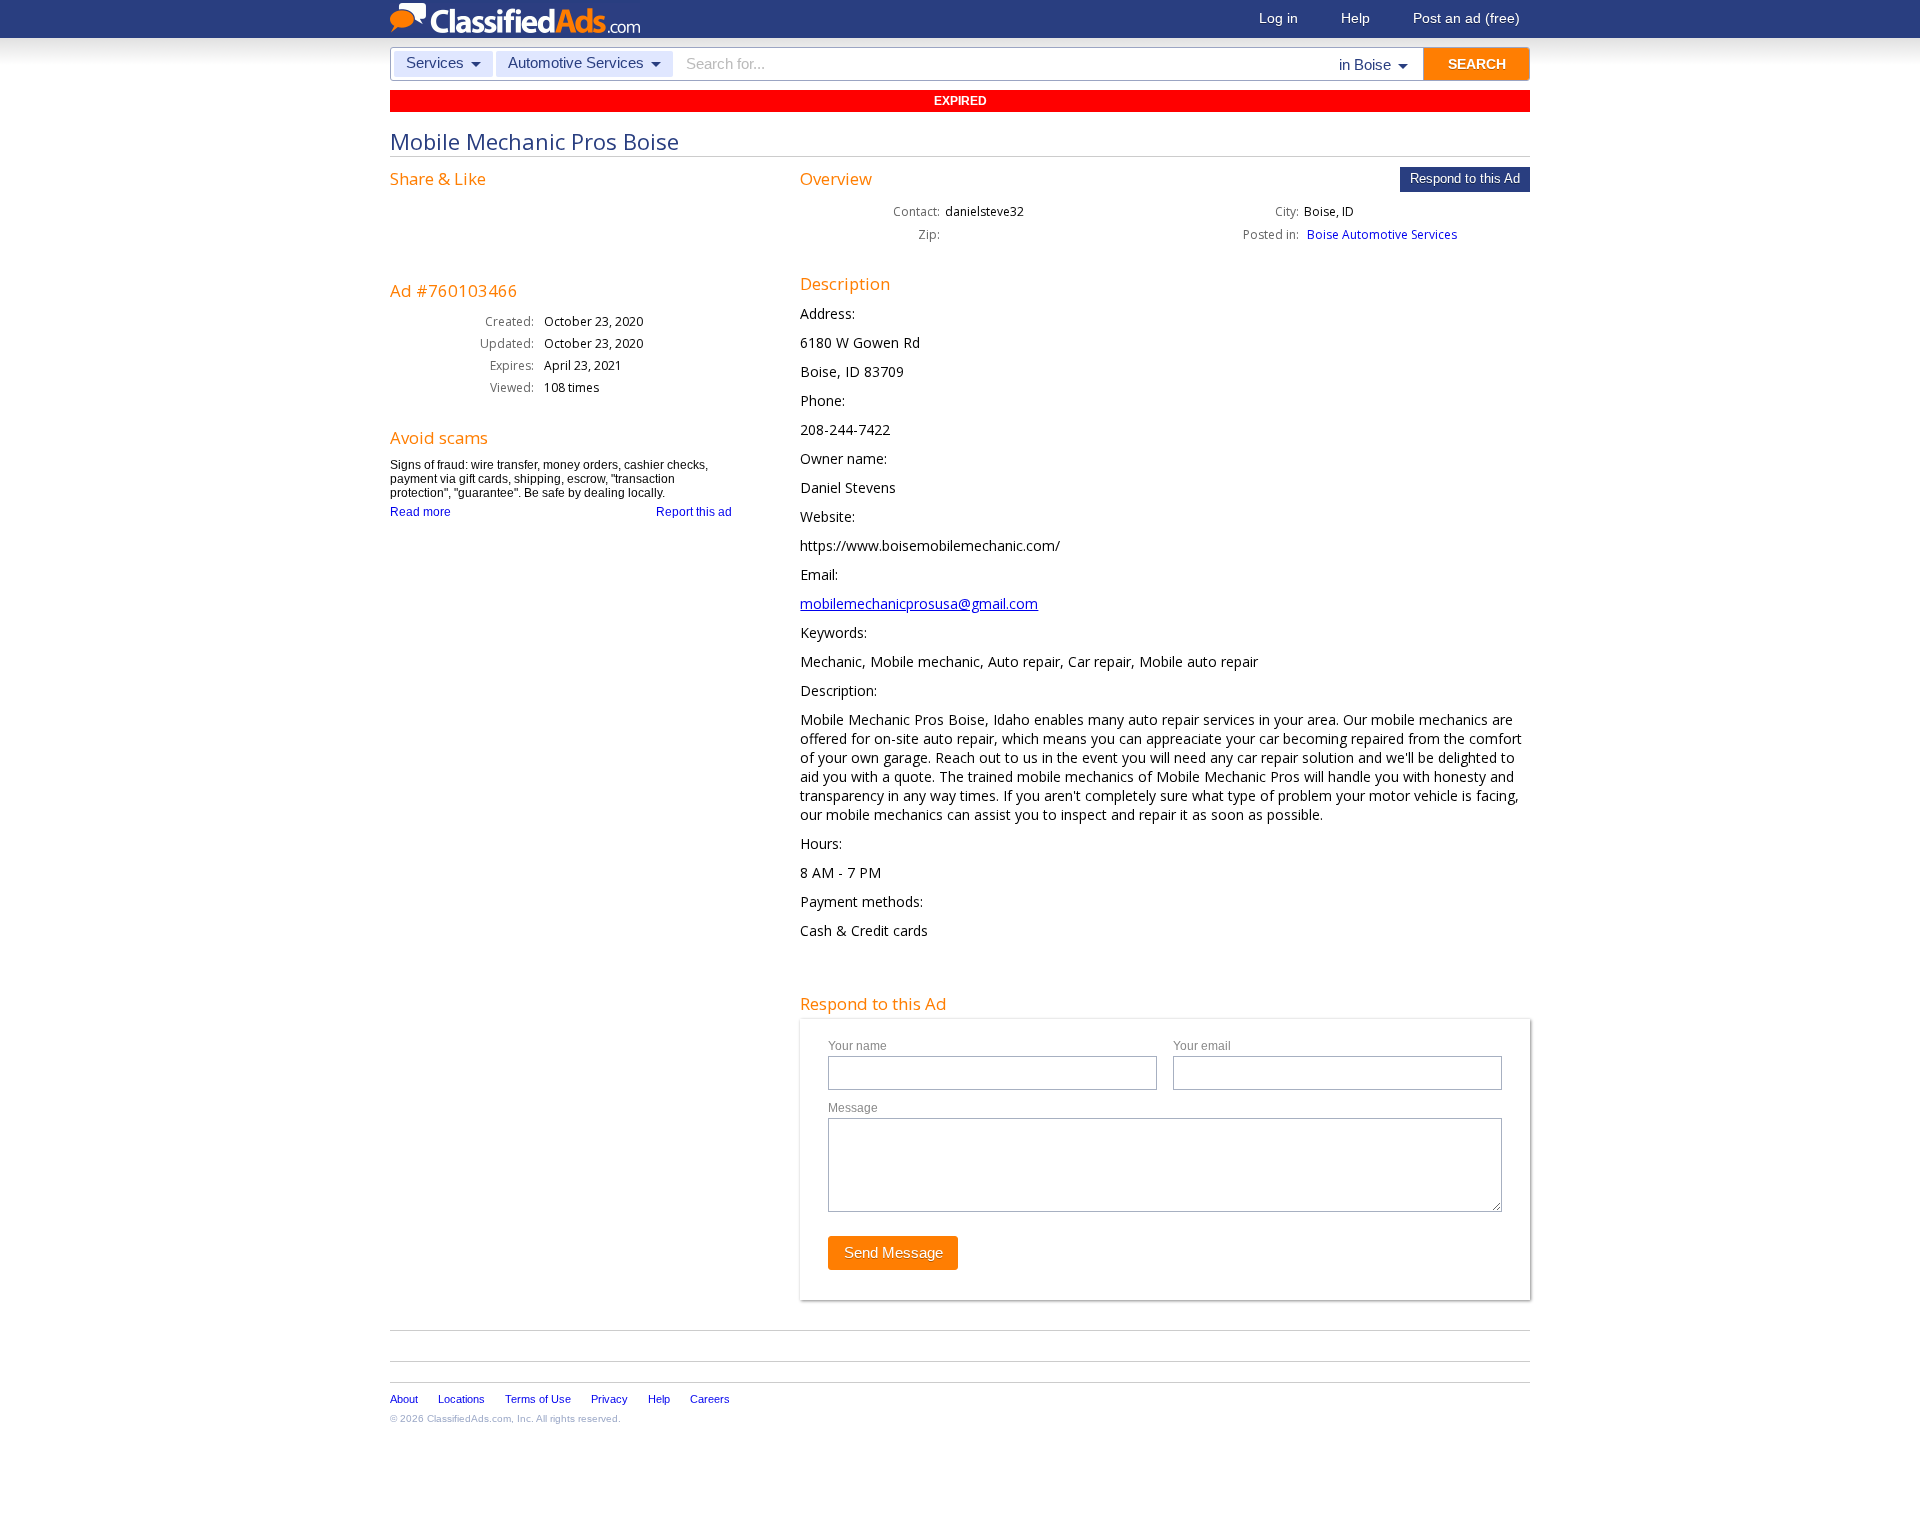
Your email (1202, 1046)
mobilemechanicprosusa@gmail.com (919, 603)
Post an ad (1466, 18)
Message (853, 1108)
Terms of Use (538, 1399)
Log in (1278, 18)
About (404, 1399)
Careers (710, 1399)
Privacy (609, 1399)
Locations (461, 1399)
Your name (857, 1046)
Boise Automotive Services (1382, 234)
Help (1355, 18)
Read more (420, 512)
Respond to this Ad (1465, 178)
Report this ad (694, 512)
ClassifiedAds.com (469, 1418)
